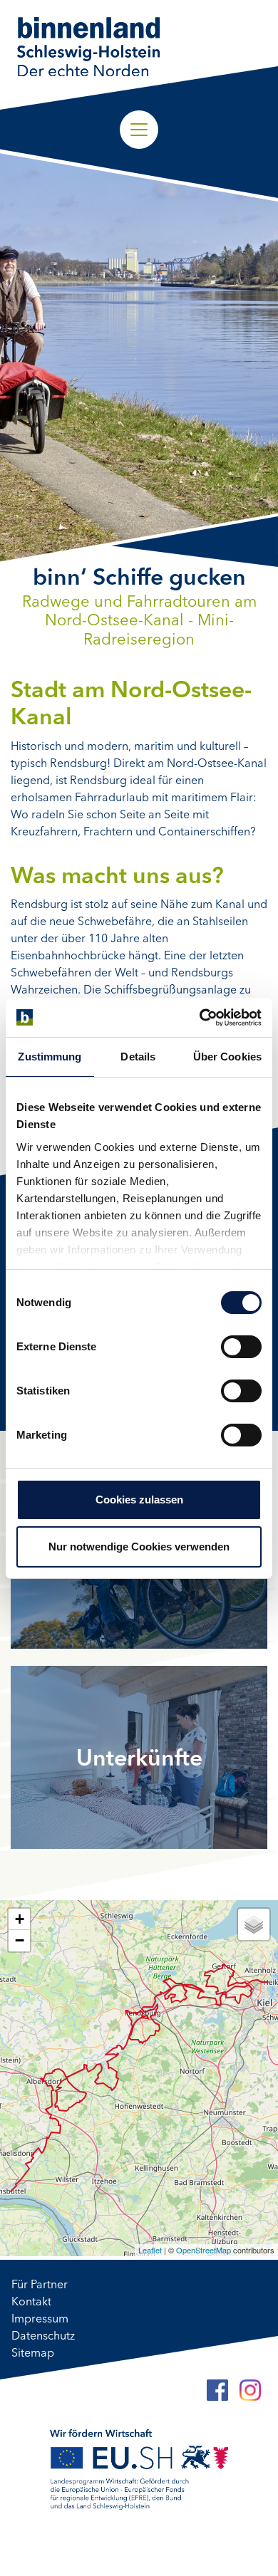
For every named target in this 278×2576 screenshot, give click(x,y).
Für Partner (40, 2285)
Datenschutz (43, 2337)
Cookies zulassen (139, 1500)
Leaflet (150, 2250)
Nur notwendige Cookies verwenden (139, 1547)
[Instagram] (250, 2390)
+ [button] (20, 1919)
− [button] (20, 1940)
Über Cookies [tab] (227, 1057)
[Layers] (254, 1924)
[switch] (241, 1347)
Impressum (40, 2320)
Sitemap (33, 2354)
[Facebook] (217, 2390)
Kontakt (31, 2303)
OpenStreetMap (204, 2250)
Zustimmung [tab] (50, 1057)
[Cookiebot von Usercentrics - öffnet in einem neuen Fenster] (200, 1018)
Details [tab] (138, 1057)
